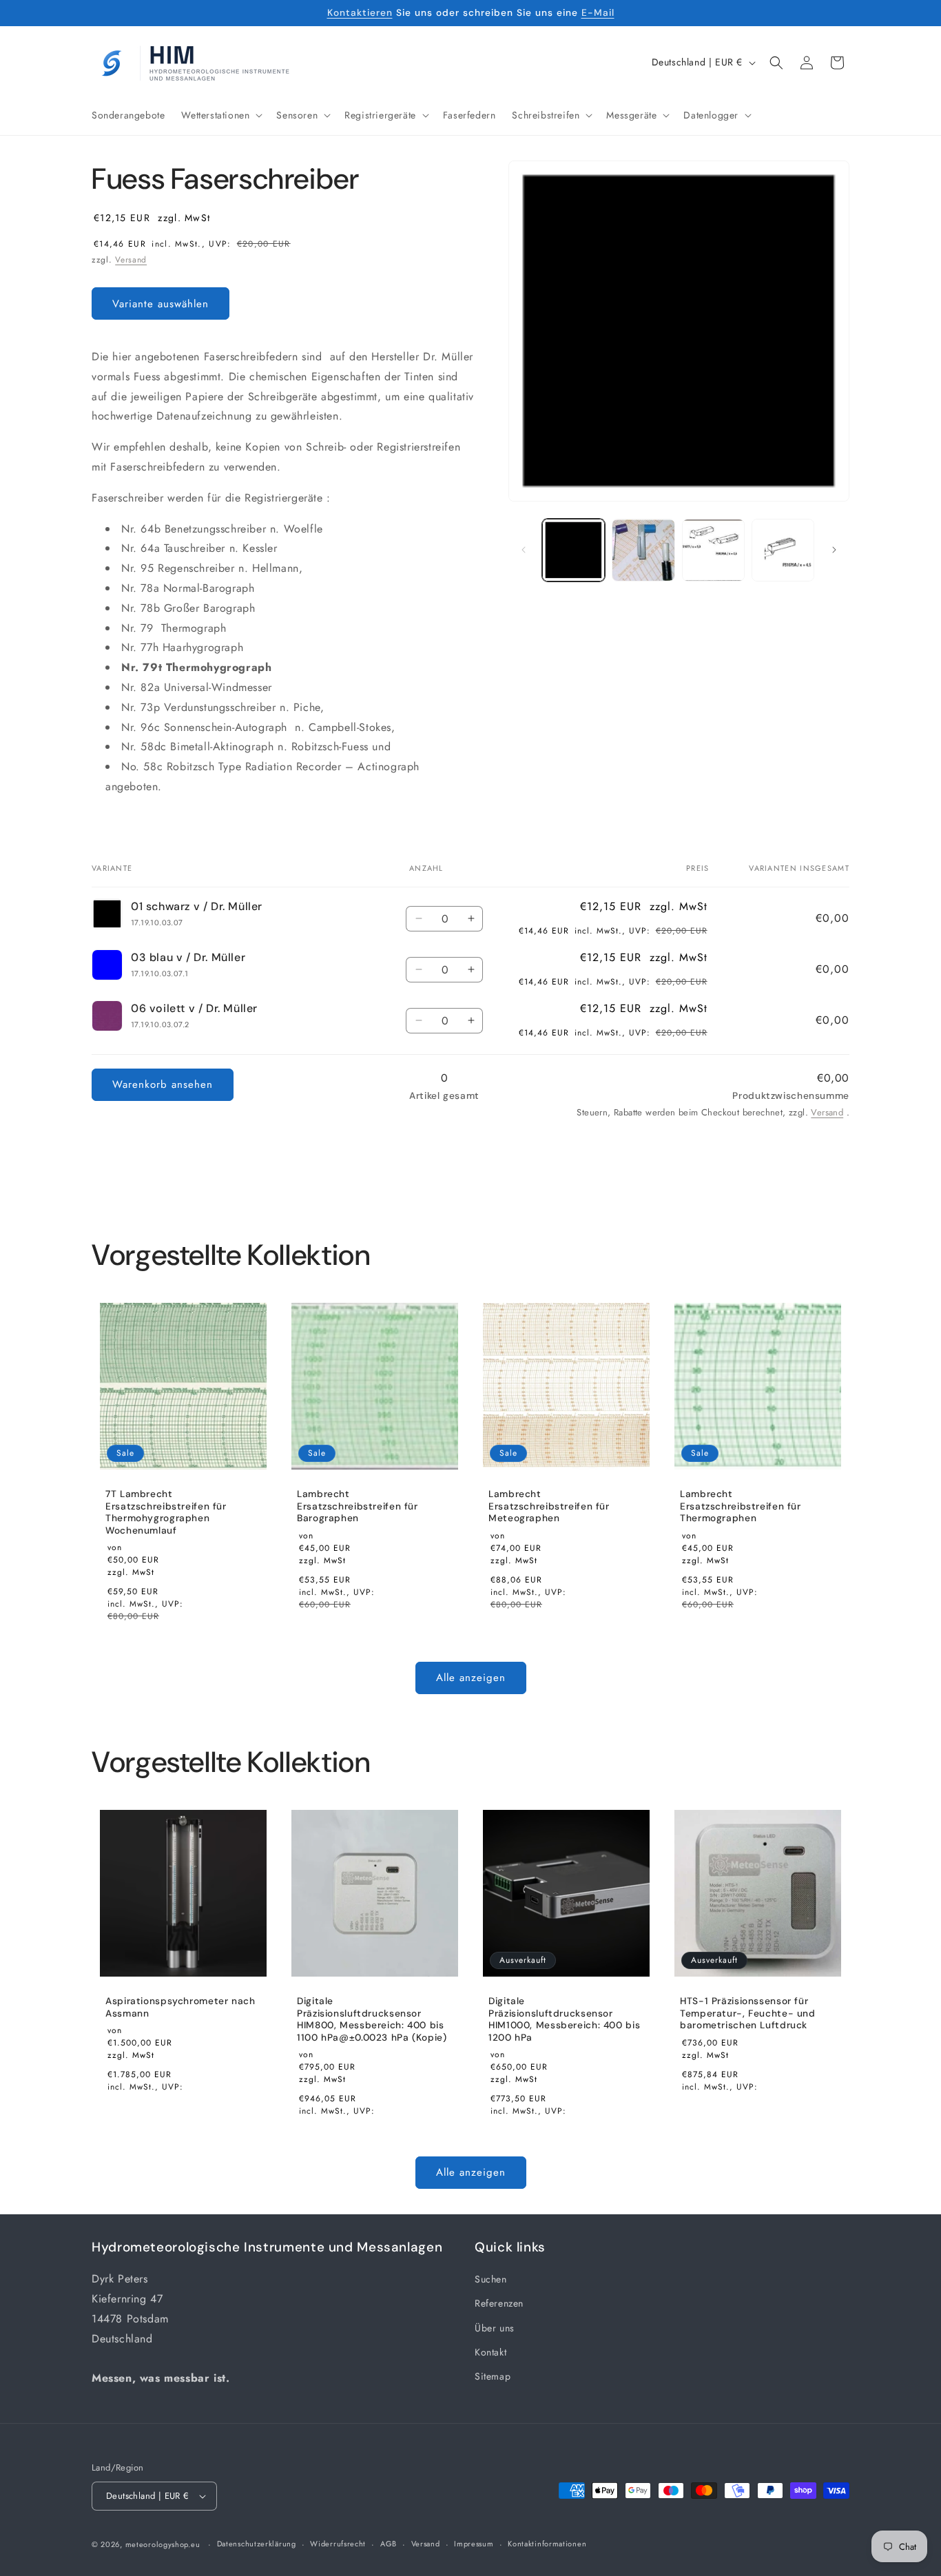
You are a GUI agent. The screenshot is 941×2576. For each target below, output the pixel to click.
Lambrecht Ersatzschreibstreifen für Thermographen (741, 1506)
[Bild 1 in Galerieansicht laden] (573, 550)
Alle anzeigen (471, 1678)
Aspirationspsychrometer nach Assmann (180, 2007)
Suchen (491, 2279)
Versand (131, 260)
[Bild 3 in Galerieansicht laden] (713, 550)
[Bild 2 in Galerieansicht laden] (643, 550)
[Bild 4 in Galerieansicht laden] (783, 550)
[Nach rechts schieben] (834, 550)
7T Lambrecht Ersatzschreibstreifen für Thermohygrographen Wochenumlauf (166, 1512)
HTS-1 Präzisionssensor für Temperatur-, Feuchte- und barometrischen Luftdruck (748, 2013)
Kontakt (490, 2352)
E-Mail (598, 12)
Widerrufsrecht (338, 2544)
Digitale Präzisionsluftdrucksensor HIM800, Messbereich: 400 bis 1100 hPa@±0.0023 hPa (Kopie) (372, 2019)
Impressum (474, 2544)
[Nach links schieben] (524, 550)
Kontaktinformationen (547, 2544)
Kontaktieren (360, 12)
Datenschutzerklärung (257, 2544)
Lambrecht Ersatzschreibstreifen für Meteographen (549, 1506)
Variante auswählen (161, 304)
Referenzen (499, 2303)
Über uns (495, 2328)
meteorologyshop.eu (164, 2544)
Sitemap (493, 2376)
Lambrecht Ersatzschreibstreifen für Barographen (358, 1506)
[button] (220, 115)
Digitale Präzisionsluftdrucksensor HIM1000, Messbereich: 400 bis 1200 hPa (564, 2019)
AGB (389, 2544)
